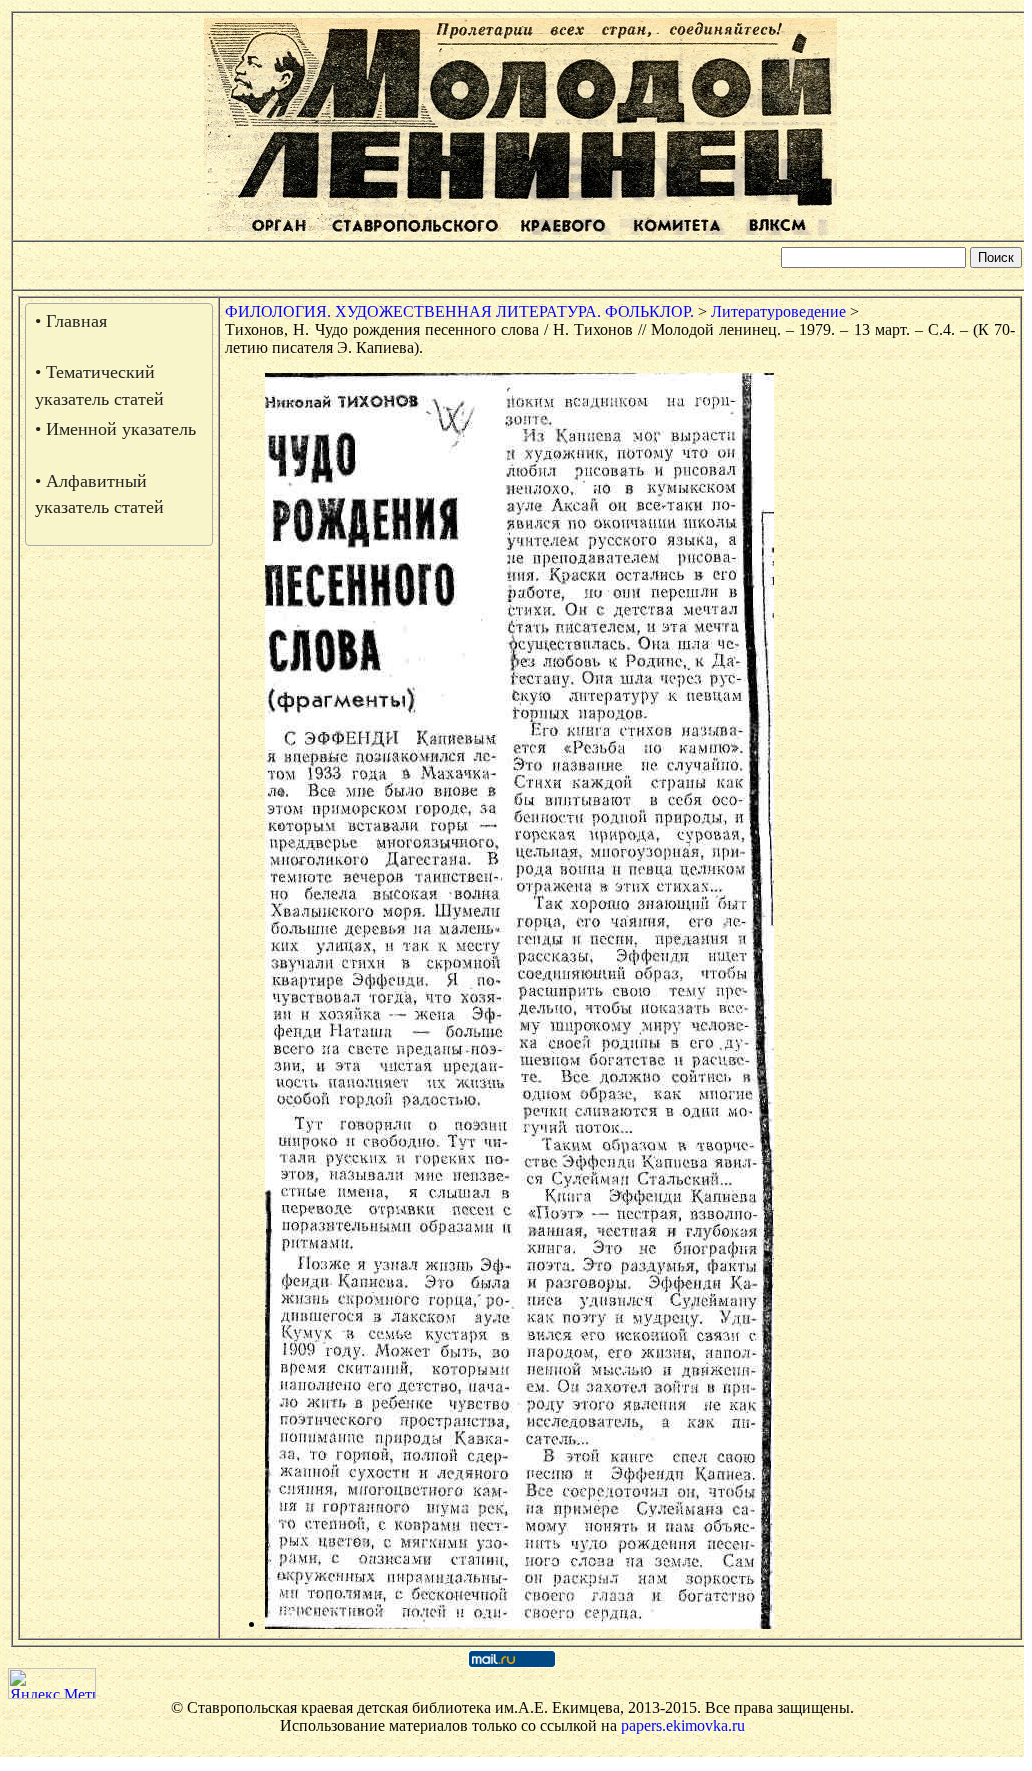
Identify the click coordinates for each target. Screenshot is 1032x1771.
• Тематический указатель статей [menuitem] (99, 385)
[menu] (119, 424)
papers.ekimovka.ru (683, 1725)
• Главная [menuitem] (71, 321)
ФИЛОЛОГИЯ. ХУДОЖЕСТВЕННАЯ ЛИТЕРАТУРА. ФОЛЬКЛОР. (459, 311)
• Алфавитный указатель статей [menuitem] (99, 494)
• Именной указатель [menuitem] (115, 429)
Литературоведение (778, 311)
